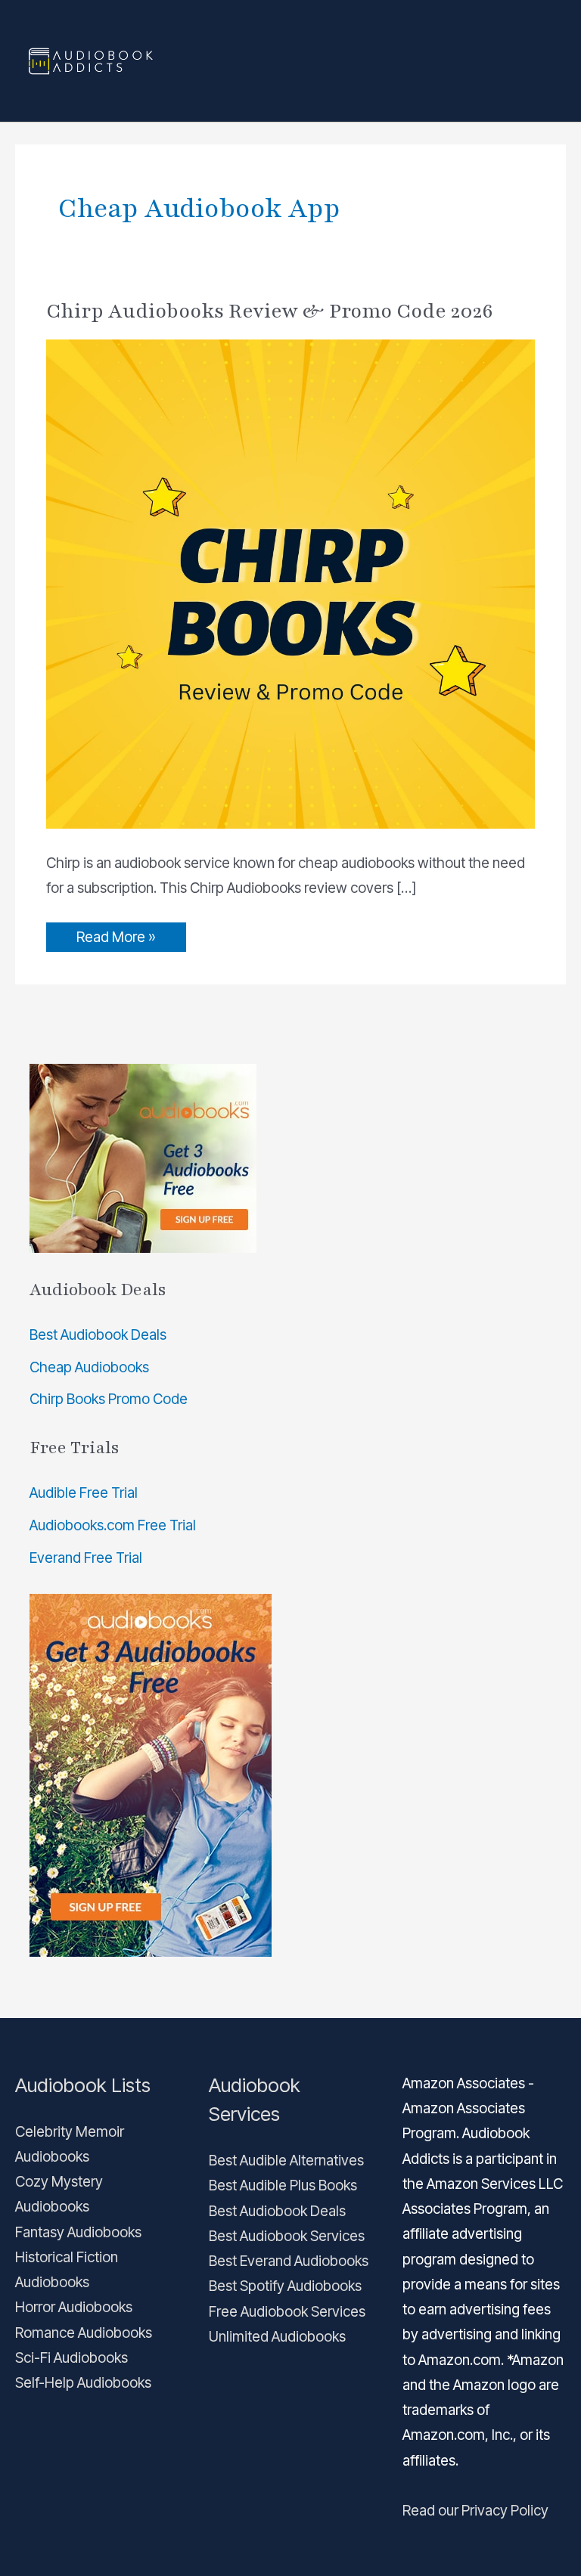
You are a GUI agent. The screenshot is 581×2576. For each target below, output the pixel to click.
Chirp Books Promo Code (109, 1399)
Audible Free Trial (84, 1493)
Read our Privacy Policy (475, 2511)
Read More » (116, 934)
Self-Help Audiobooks (83, 2383)
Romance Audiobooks (84, 2333)
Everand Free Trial (86, 1558)
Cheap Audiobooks (89, 1367)
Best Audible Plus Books (283, 2185)
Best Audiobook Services (287, 2236)
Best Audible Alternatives (286, 2161)
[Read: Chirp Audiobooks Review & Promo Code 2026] (291, 583)
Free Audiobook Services (287, 2312)
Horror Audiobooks (74, 2307)
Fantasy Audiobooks (78, 2232)
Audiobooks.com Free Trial (113, 1525)
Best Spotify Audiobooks (285, 2286)
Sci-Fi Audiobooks (71, 2358)
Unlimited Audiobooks (277, 2337)
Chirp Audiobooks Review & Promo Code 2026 (270, 311)
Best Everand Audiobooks (289, 2261)
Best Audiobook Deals (98, 1335)
